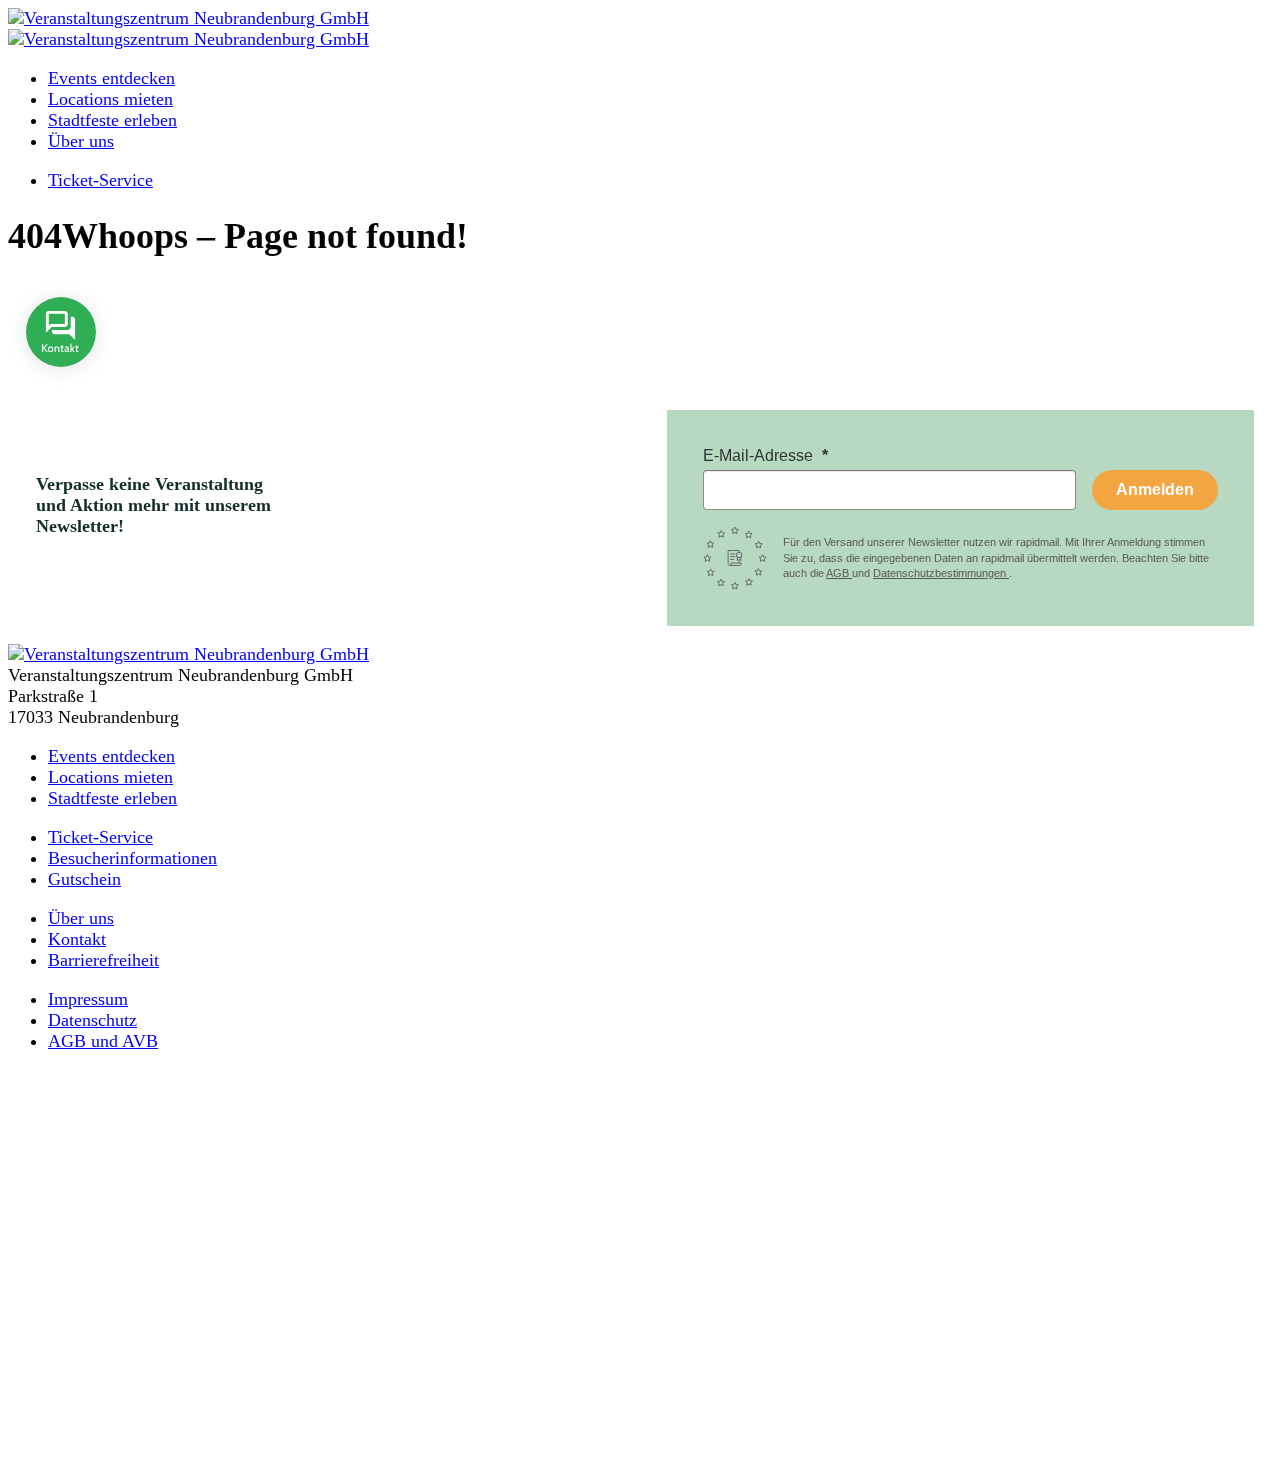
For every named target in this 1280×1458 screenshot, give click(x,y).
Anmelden (1155, 489)
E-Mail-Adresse (760, 455)
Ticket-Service (100, 180)
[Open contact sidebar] (61, 381)
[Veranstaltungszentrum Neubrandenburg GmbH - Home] (188, 654)
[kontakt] (61, 381)
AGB (839, 573)
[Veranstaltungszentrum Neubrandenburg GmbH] (188, 18)
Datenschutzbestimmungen (941, 573)
